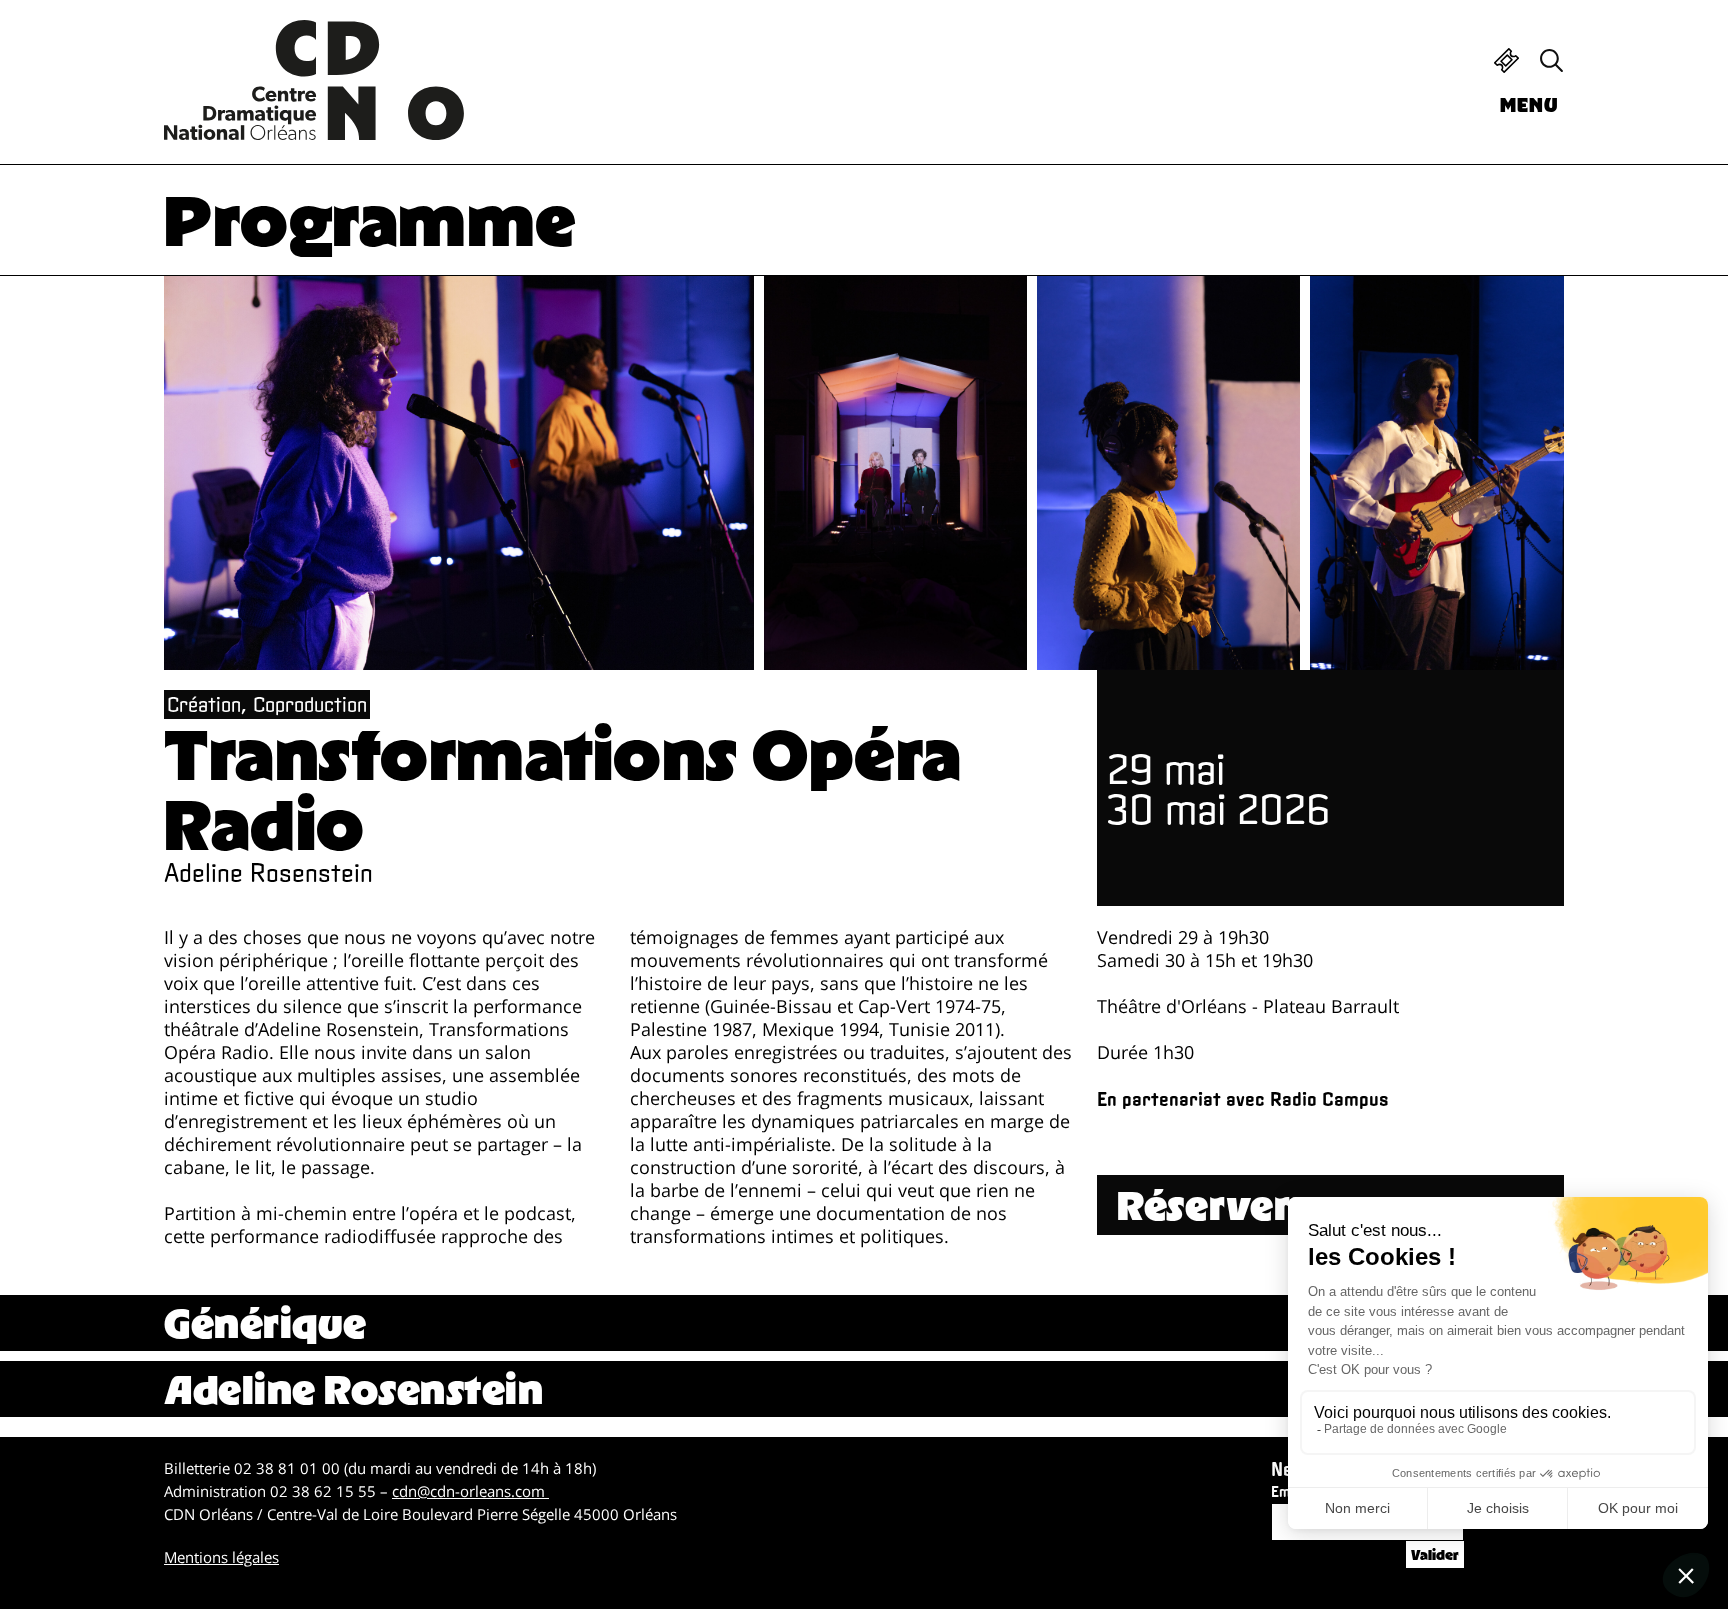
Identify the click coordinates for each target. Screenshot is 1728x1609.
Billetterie (1506, 60)
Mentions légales (221, 1557)
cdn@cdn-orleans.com (470, 1491)
